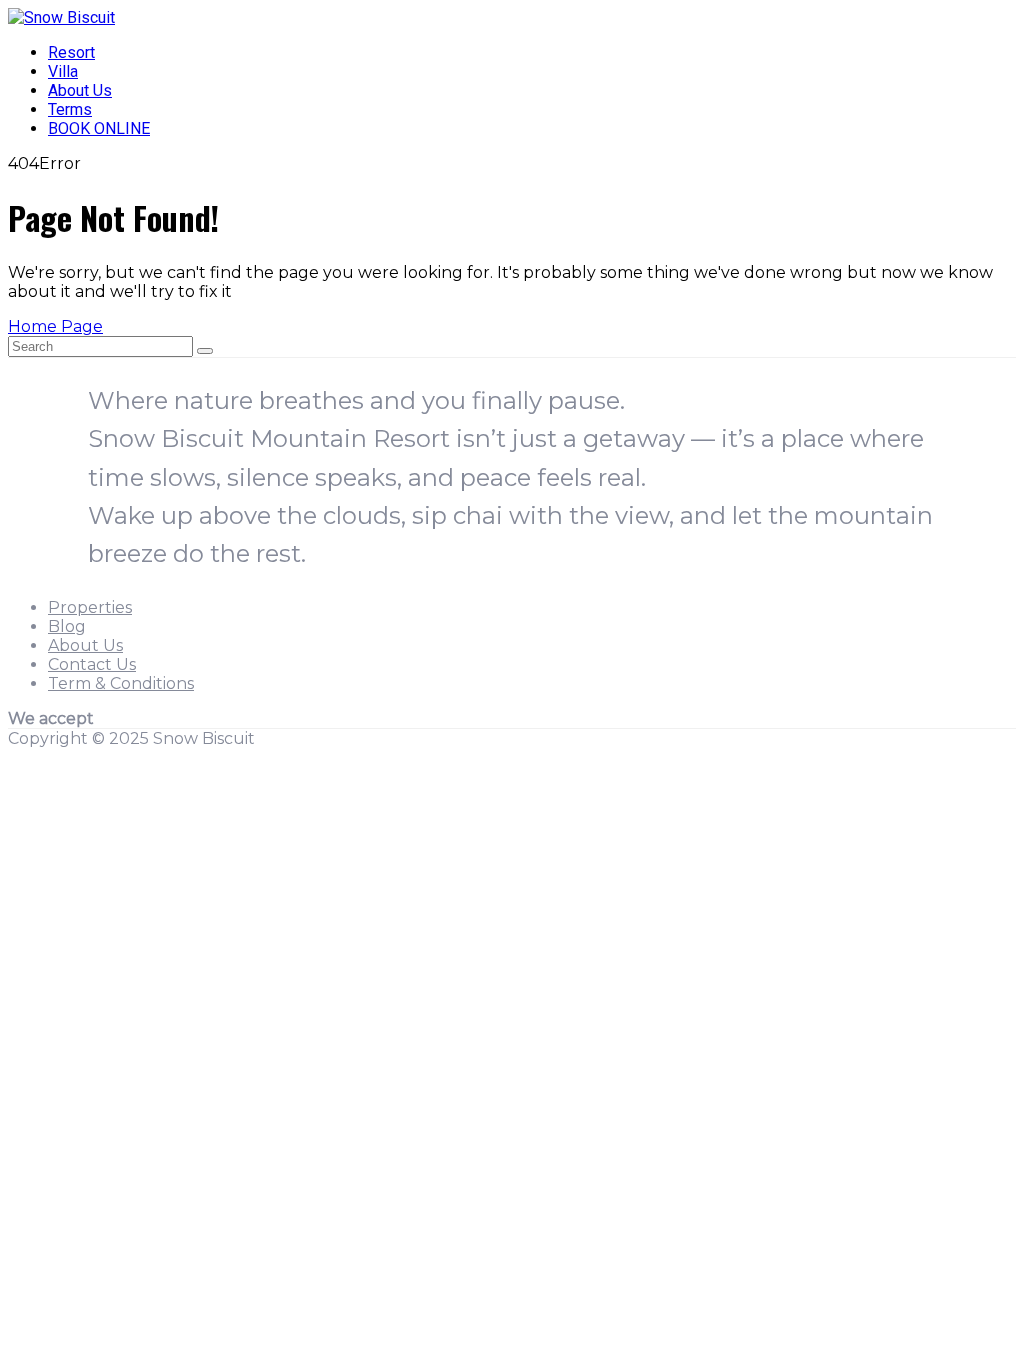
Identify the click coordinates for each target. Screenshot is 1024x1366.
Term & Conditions (121, 683)
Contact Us (92, 664)
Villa (63, 71)
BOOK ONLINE (99, 128)
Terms (70, 109)
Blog (67, 626)
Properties (90, 607)
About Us (80, 90)
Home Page (55, 326)
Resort (71, 52)
